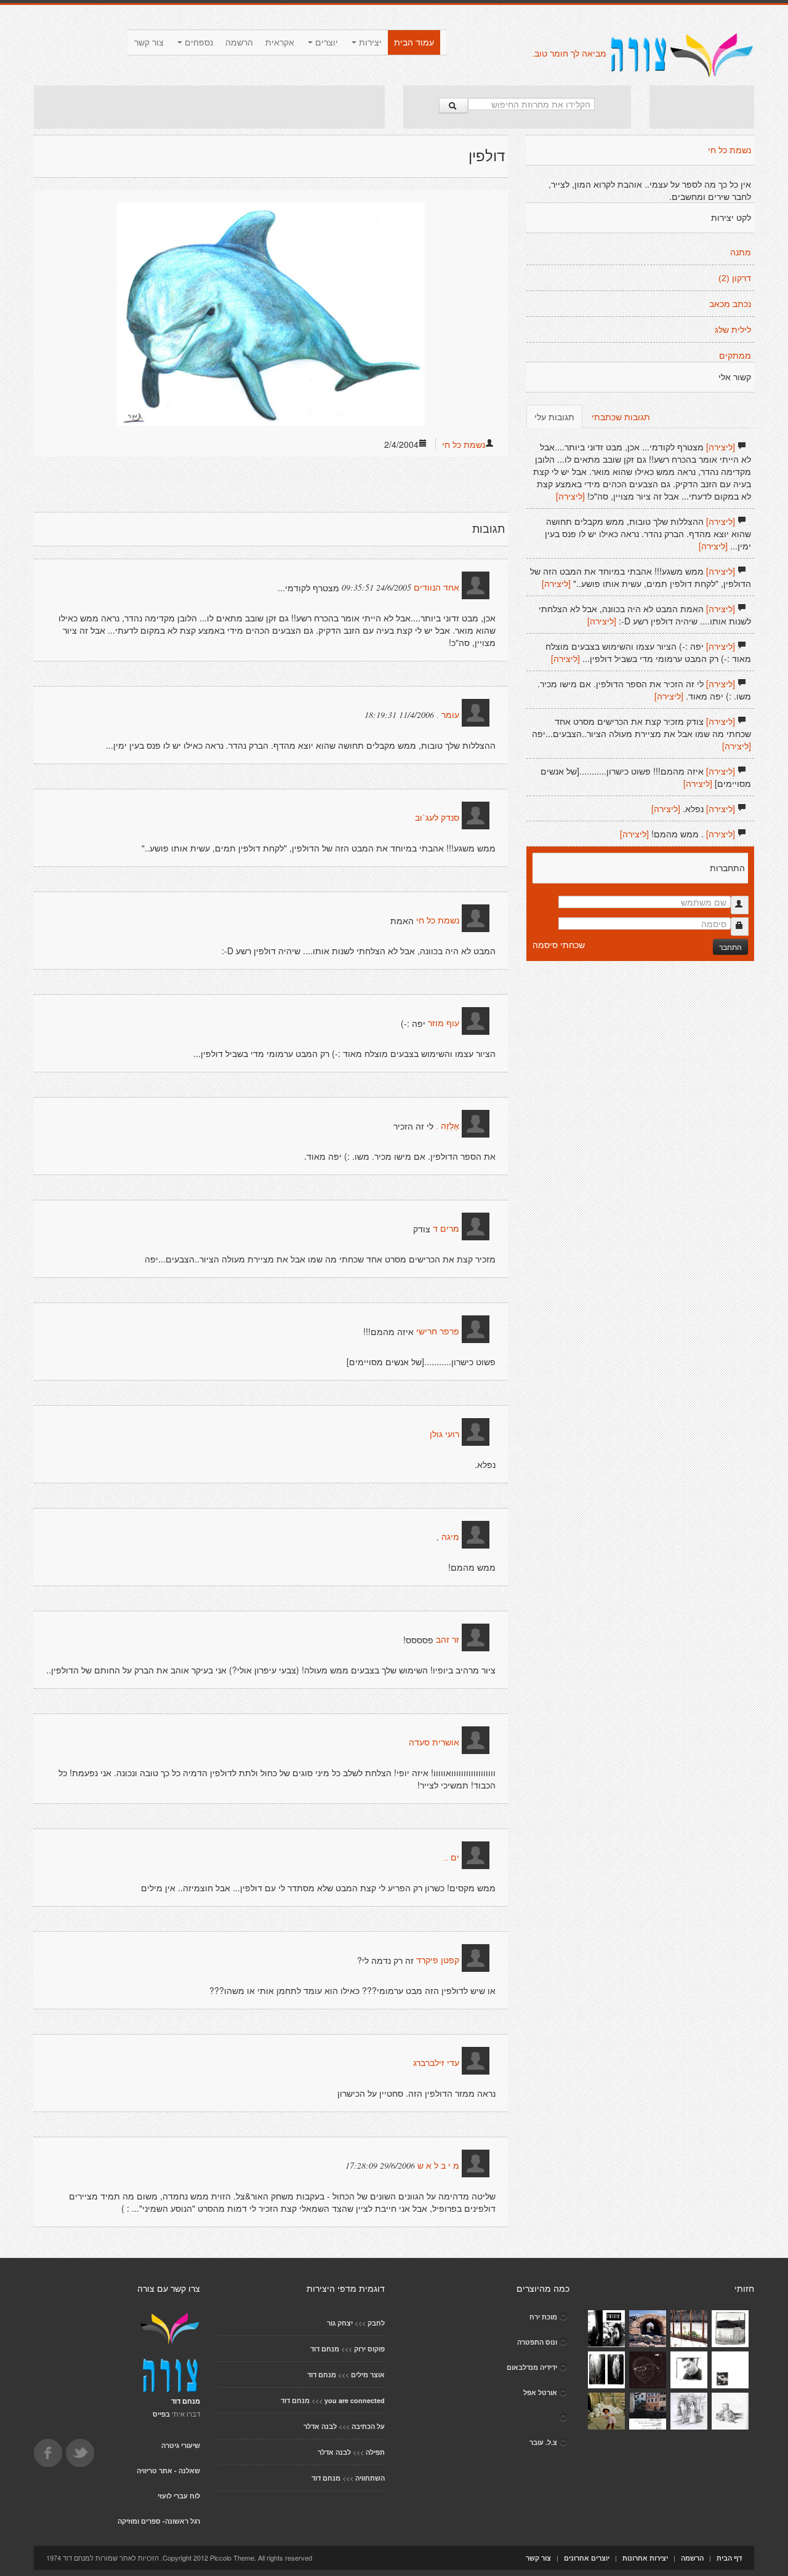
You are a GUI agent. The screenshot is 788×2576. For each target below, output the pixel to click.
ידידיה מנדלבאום (532, 2367)
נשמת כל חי (464, 444)
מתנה (741, 252)
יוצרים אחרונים (587, 2558)
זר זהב (448, 1640)
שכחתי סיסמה (559, 944)
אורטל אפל (540, 2392)
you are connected (355, 2400)
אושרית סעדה (434, 1743)
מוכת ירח (543, 2317)
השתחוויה (370, 2478)
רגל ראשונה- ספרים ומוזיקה (159, 2521)
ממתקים (735, 356)
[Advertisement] (209, 107)
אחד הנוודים (436, 588)
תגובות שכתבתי (621, 417)
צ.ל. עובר (543, 2442)
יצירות (369, 42)
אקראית (280, 42)
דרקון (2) (735, 278)
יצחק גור (340, 2323)
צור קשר (149, 42)
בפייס (161, 2414)
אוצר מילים (368, 2375)
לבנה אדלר (320, 2426)
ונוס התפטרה (537, 2342)
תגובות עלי (554, 417)
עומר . (448, 716)
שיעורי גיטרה (181, 2445)
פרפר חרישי (438, 1332)
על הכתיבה (368, 2426)
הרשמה (239, 42)
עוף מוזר (444, 1024)
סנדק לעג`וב (437, 818)
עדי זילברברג (436, 2064)
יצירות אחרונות (645, 2558)
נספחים (198, 42)
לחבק (376, 2323)
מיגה (449, 1537)
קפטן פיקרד (438, 1961)
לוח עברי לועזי (179, 2496)
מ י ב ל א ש (438, 2166)
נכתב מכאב (730, 304)
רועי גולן (444, 1435)
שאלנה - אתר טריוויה (168, 2470)
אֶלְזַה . (448, 1127)
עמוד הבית (414, 42)
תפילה (375, 2452)
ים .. (451, 1858)
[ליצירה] (721, 447)
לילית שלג (733, 330)
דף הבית (729, 2558)
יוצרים (325, 42)
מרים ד (446, 1229)
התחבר (730, 947)
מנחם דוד (325, 2349)
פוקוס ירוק (369, 2349)
